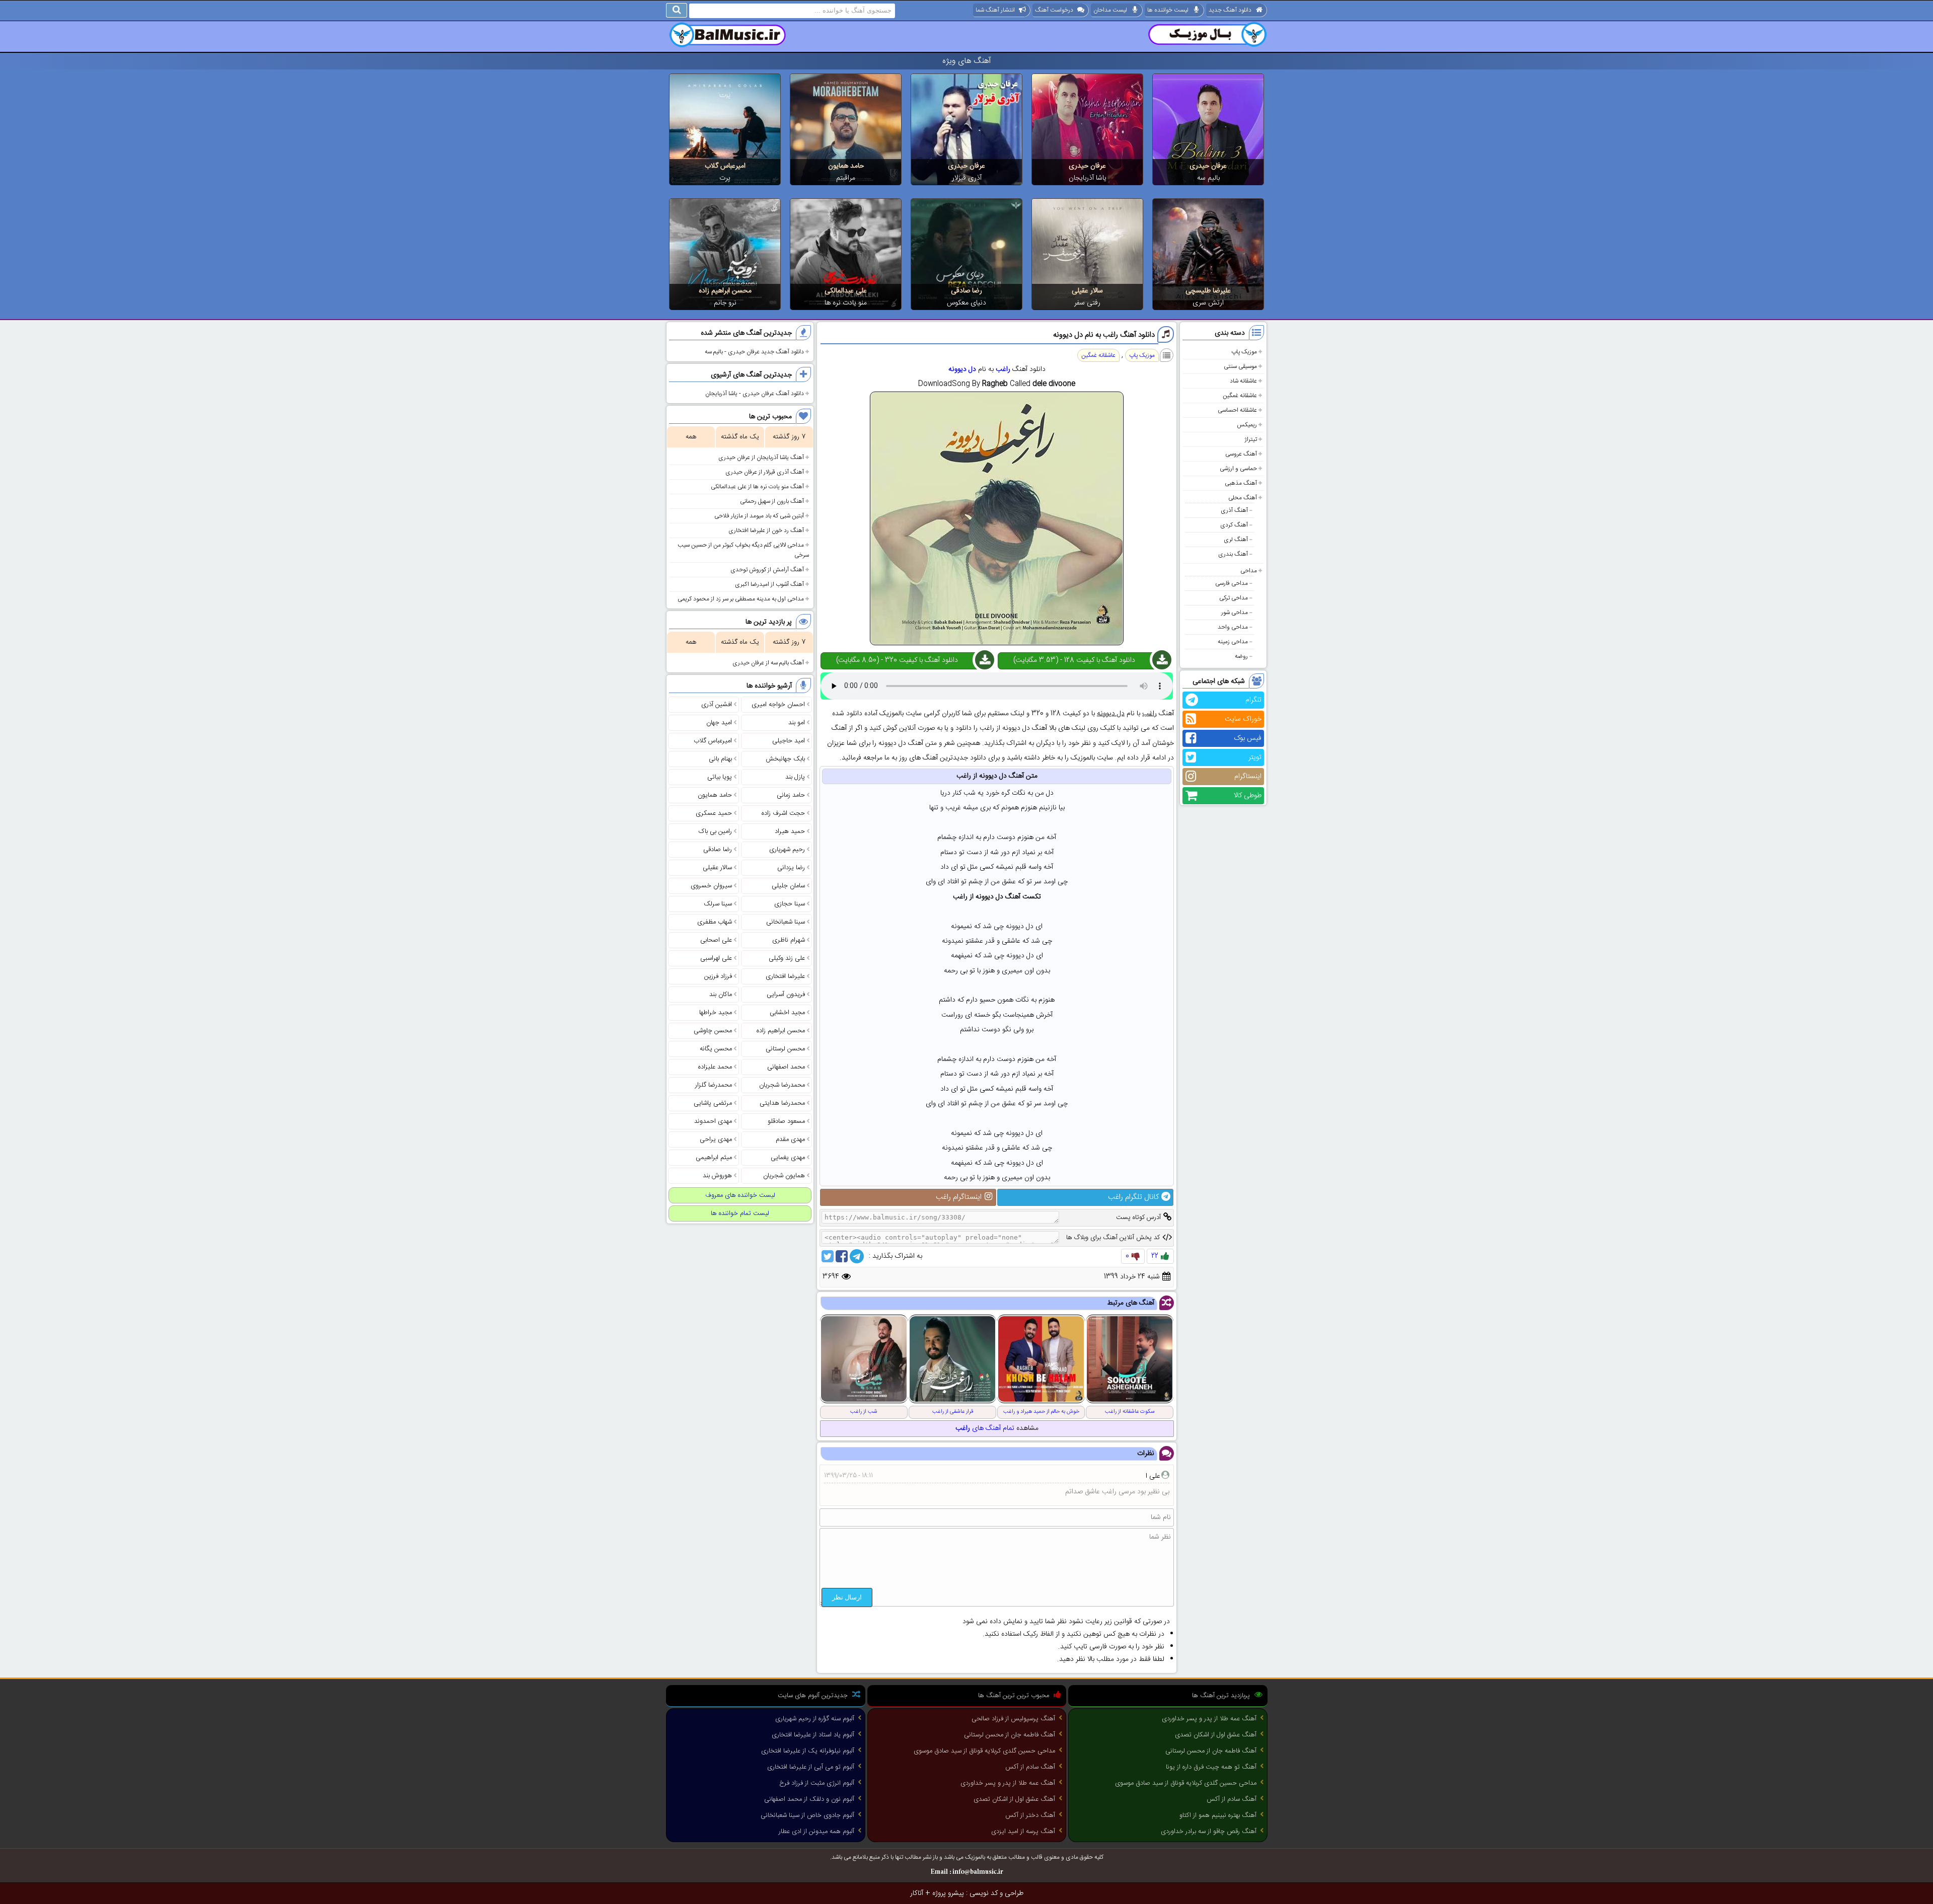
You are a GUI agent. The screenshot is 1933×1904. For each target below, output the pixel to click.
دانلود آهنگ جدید (1230, 10)
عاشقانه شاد (1243, 381)
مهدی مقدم (790, 1139)
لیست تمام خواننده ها (740, 1213)
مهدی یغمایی (788, 1158)
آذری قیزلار (967, 178)
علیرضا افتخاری (785, 976)
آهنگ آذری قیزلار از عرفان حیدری (765, 472)
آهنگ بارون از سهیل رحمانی (772, 501)
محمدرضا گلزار (714, 1085)
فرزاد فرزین (718, 976)
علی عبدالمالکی (846, 291)
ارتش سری (1208, 303)
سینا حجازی (790, 904)
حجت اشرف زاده (783, 813)
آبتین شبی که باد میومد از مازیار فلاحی (759, 516)
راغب (1003, 369)
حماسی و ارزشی (1238, 469)
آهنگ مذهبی (1241, 483)
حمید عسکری (714, 813)
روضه (1241, 656)
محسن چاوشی (713, 1031)
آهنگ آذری (1234, 510)
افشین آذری (717, 705)
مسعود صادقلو (786, 1121)
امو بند (797, 723)
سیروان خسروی (711, 886)
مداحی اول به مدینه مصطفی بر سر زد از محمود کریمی (741, 599)
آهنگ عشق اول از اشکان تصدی (1216, 1735)
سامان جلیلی (788, 886)
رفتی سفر (1087, 303)
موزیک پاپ (1244, 352)
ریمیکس (1247, 425)
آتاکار (917, 1893)
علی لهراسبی (716, 958)
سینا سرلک (718, 904)
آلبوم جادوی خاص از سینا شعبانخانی (807, 1815)
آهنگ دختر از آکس (1030, 1815)
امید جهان (719, 723)
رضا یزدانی (791, 868)
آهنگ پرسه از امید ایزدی (1023, 1832)
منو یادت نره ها (846, 303)
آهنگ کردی (1234, 525)
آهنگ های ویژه (967, 61)
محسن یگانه (716, 1049)
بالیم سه (1208, 178)
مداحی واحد (1233, 627)
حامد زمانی (791, 795)
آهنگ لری (1236, 540)
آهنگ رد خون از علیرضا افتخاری (766, 530)
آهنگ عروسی (1241, 454)
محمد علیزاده (715, 1067)
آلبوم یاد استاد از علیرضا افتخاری (813, 1735)
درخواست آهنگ (1054, 10)
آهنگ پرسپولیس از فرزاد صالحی (1013, 1719)
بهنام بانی (720, 759)
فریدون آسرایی (786, 995)
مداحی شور (1235, 613)
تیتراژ (1251, 439)
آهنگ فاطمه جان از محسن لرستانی (1211, 1751)
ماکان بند (721, 995)
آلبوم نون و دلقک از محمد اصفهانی (809, 1799)
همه (691, 437)
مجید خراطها (716, 1013)
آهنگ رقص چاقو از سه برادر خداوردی (1209, 1832)
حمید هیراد (790, 831)
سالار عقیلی (1087, 291)
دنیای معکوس (966, 303)
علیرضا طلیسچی (1208, 291)
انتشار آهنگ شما (995, 10)
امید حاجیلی (789, 741)
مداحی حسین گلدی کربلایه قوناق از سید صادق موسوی (1186, 1783)
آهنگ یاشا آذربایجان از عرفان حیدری (761, 458)
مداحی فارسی (1232, 583)
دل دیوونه (962, 369)
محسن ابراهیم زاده (725, 291)
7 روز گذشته (789, 437)
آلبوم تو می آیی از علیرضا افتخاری (811, 1767)
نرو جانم (725, 303)
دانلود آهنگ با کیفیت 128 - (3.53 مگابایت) (1074, 660)
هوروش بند (717, 1176)
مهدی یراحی (716, 1139)
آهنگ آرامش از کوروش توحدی (767, 570)
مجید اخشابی (787, 1013)
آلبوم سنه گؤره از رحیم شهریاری (815, 1719)
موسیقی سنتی (1240, 366)
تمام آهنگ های (985, 1428)
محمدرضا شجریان (782, 1085)
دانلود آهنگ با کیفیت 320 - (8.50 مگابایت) (897, 660)
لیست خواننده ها (1168, 10)
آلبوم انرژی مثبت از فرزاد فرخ (817, 1783)
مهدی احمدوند (713, 1121)
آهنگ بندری (1233, 554)
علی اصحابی (716, 940)
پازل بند (795, 777)
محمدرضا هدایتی (782, 1103)
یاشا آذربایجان (1088, 178)
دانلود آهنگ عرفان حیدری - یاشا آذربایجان (755, 394)
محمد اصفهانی (786, 1067)
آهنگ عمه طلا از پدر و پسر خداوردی (1209, 1719)
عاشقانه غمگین (1240, 396)
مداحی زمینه (1233, 642)
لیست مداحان (1110, 10)
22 (1155, 1256)
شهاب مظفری (715, 922)
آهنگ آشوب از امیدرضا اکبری (769, 584)
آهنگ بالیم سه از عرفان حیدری (768, 663)
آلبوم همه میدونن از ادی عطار (816, 1832)
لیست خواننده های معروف (740, 1195)
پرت (725, 178)
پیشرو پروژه (948, 1893)
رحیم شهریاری (787, 850)
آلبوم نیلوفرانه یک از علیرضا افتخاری (808, 1751)
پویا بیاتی (720, 777)
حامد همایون (846, 166)
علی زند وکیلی (787, 958)
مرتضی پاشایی (713, 1103)
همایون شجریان (784, 1176)
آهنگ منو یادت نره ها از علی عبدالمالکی (757, 487)
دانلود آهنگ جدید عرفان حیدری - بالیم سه (754, 352)
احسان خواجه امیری (778, 705)
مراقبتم (846, 178)
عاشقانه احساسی (1237, 410)
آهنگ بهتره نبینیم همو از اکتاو (1218, 1815)
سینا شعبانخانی (786, 922)
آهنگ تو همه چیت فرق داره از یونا (1211, 1767)
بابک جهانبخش (785, 759)
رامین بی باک (715, 831)
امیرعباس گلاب (725, 166)
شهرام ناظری (789, 940)
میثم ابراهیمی (714, 1158)
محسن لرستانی (785, 1049)
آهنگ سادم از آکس (1232, 1799)
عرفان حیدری (1208, 166)
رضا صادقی (966, 291)
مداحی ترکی (1234, 598)
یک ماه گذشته (740, 437)
